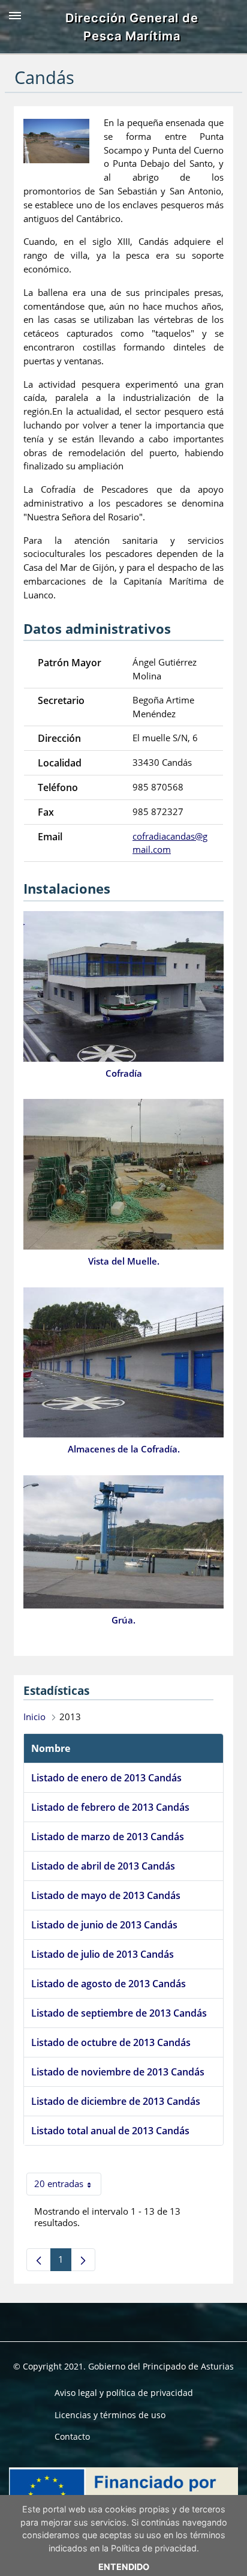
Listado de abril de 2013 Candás (103, 1866)
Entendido (124, 2567)
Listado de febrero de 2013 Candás (110, 1807)
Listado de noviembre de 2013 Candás (118, 2072)
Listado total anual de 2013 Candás (110, 2131)
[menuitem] (124, 2393)
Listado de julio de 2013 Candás (103, 1954)
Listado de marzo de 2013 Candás (108, 1837)
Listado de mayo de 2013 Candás (106, 1895)
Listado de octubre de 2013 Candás (111, 2042)
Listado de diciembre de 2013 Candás (116, 2101)
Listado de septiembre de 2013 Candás (119, 2013)
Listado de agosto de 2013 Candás (109, 1984)
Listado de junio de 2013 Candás (104, 1925)
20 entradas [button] (68, 2186)
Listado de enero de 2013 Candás (106, 1778)
